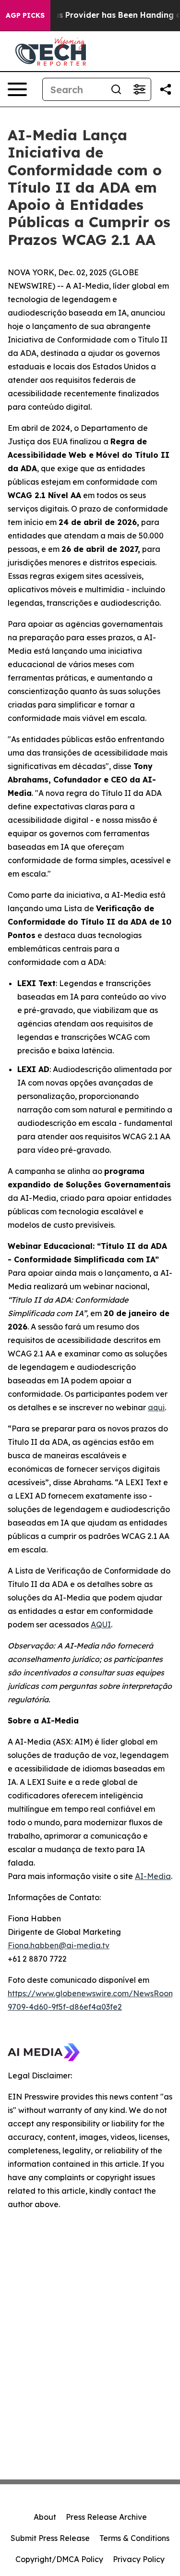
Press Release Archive (106, 2517)
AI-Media (153, 1876)
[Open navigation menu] (17, 89)
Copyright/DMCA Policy (59, 2559)
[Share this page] (166, 89)
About (45, 2517)
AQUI (101, 1624)
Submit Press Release (50, 2538)
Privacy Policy (139, 2559)
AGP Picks (25, 15)
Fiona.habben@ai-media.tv (59, 1945)
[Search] (116, 89)
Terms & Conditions (134, 2538)
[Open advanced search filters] (139, 89)
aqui (156, 1407)
